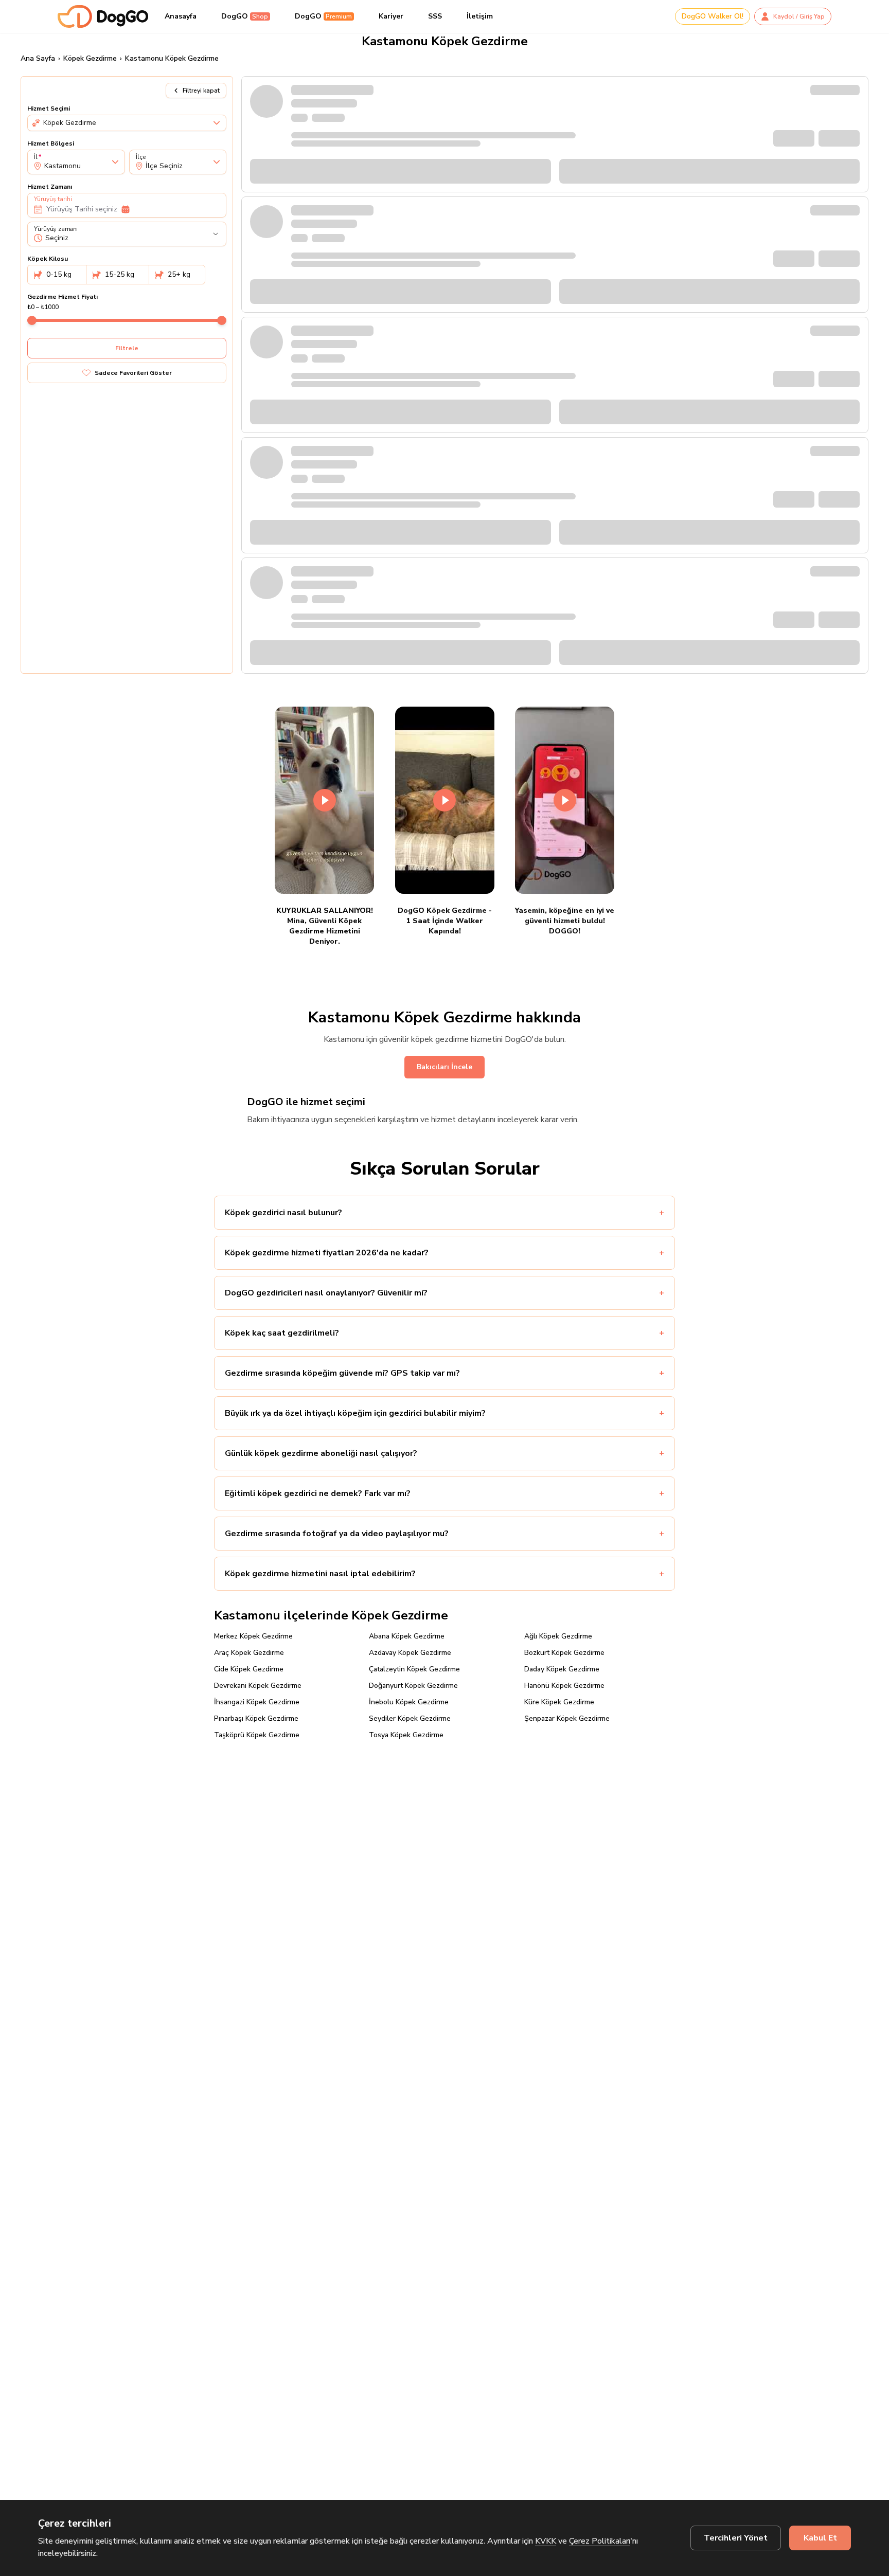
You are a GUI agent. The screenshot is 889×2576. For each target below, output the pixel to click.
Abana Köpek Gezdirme (407, 1636)
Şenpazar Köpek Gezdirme (567, 1718)
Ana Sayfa (38, 58)
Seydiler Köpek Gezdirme (410, 1718)
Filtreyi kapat (201, 91)
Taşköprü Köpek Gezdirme (257, 1735)
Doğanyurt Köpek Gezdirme (413, 1686)
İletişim (480, 16)
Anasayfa (181, 16)
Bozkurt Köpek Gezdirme (564, 1653)
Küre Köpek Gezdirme (559, 1702)
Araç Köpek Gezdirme (249, 1653)
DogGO (245, 16)
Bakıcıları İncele (444, 1067)
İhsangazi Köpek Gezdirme (257, 1702)
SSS (435, 16)
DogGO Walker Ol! (713, 16)
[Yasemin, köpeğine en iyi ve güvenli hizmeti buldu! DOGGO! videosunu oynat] (565, 800)
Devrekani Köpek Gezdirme (258, 1686)
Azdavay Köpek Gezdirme (410, 1653)
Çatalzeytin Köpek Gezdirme (414, 1669)
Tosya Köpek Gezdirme (406, 1735)
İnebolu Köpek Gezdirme (409, 1702)
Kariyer (391, 16)
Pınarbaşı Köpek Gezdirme (256, 1718)
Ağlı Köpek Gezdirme (558, 1636)
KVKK (546, 2541)
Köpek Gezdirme (90, 58)
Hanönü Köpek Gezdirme (564, 1686)
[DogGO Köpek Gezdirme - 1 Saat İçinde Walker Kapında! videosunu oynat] (445, 800)
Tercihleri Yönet (736, 2538)
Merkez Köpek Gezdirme (253, 1636)
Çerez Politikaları (600, 2541)
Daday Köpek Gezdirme (562, 1669)
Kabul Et (820, 2538)
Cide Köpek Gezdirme (249, 1669)
